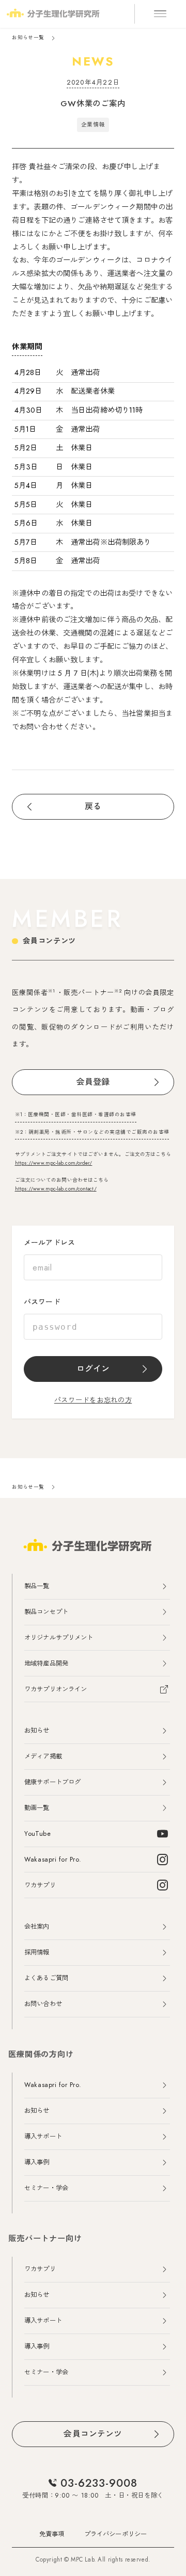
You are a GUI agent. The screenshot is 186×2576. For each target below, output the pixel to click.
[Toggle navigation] (160, 14)
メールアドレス (49, 1243)
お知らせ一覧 (28, 38)
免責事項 (52, 2534)
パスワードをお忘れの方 (93, 1400)
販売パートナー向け (45, 2239)
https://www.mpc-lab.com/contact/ (56, 1189)
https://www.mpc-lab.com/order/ (54, 1163)
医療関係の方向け (41, 2055)
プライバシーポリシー (115, 2534)
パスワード (42, 1302)
